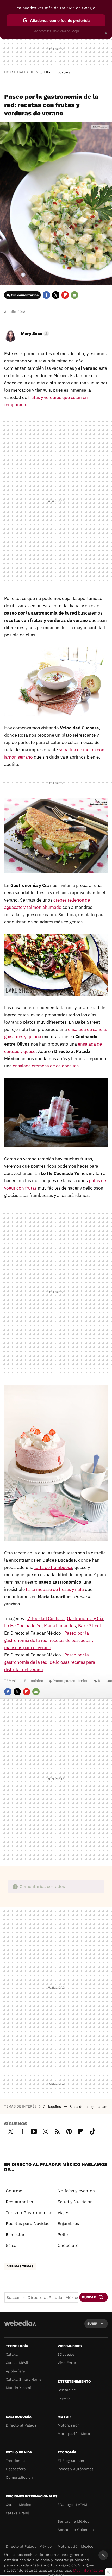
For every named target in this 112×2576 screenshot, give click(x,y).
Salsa (11, 2245)
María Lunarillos (60, 1626)
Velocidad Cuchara (46, 1618)
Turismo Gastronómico (29, 2213)
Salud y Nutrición (75, 2202)
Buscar (89, 2297)
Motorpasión (69, 2425)
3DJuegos (66, 2354)
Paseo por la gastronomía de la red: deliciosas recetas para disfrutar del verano (50, 1662)
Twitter (56, 295)
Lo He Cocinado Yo (23, 1626)
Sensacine (67, 2390)
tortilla (45, 72)
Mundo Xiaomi (18, 2388)
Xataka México (18, 2505)
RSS (57, 2131)
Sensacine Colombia (76, 2530)
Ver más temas (20, 2266)
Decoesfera (16, 2469)
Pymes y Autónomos (75, 2469)
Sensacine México (73, 2521)
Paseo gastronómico (70, 1681)
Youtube (34, 2131)
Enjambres (68, 2224)
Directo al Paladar (22, 2425)
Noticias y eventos (76, 2191)
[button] (34, 334)
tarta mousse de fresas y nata (55, 1589)
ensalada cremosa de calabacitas (46, 1066)
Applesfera (15, 2371)
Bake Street (90, 1626)
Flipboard (65, 295)
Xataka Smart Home (24, 2379)
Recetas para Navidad (28, 2224)
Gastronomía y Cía (85, 1618)
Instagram (46, 2131)
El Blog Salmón (71, 2461)
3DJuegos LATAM (72, 2505)
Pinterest (69, 2131)
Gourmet (15, 2191)
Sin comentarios (25, 295)
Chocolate (68, 2245)
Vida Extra (67, 2363)
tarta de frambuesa (53, 1567)
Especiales (34, 1681)
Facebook (46, 295)
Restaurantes (19, 2202)
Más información (88, 2570)
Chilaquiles (52, 2107)
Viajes (63, 2213)
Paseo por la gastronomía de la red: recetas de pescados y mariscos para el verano (49, 1640)
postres (64, 72)
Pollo (63, 2234)
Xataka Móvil (17, 2363)
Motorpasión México (75, 2546)
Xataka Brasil (17, 2513)
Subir (92, 2324)
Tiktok (92, 2131)
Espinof (64, 2398)
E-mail (74, 295)
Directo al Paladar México (29, 2546)
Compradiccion (19, 2477)
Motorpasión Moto (74, 2434)
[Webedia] (20, 2327)
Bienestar (15, 2234)
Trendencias (17, 2461)
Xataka (12, 2354)
